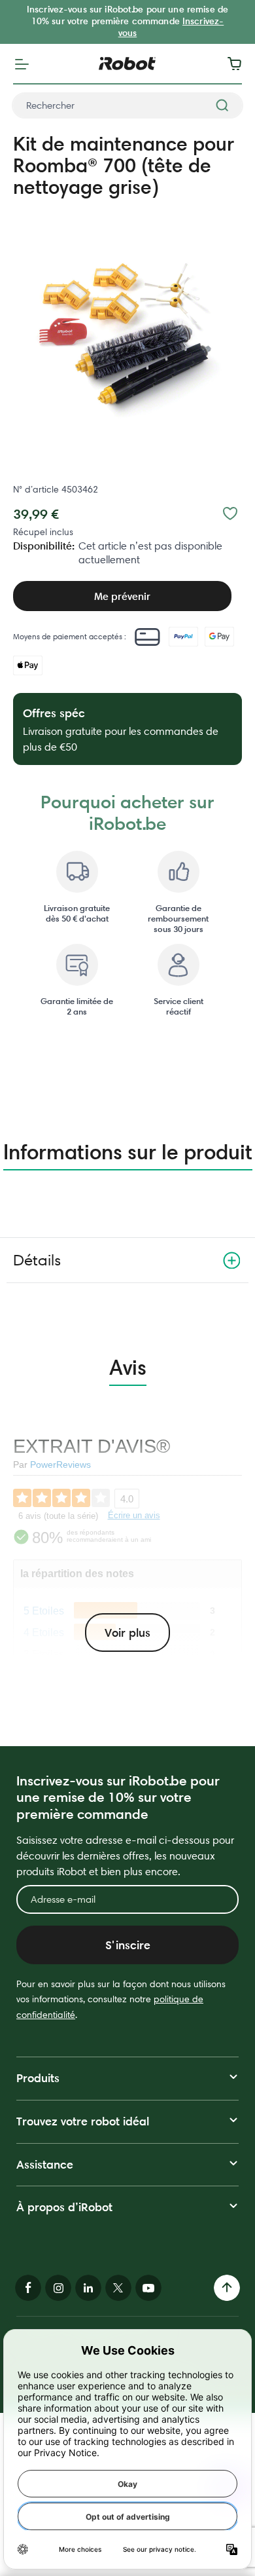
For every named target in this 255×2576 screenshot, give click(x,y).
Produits (38, 2078)
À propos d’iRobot (64, 2207)
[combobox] (127, 105)
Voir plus (127, 1633)
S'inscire (128, 1945)
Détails (37, 1260)
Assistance (45, 2164)
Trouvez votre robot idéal (83, 2121)
